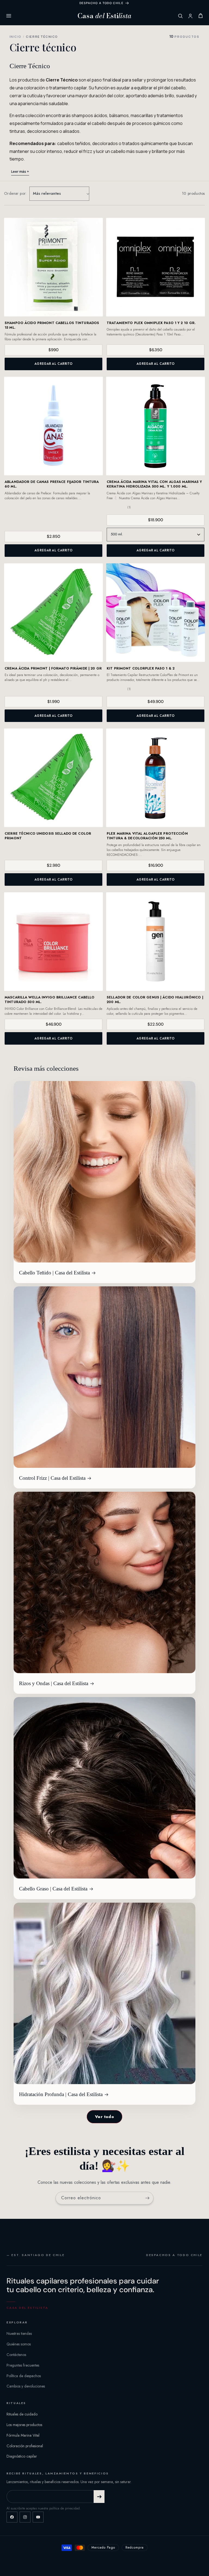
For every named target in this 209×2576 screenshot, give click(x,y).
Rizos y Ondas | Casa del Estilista (54, 1683)
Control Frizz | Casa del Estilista (52, 1478)
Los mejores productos (24, 2425)
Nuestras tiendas (19, 2333)
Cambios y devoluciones (26, 2386)
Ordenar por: (15, 193)
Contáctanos (16, 2355)
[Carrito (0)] (201, 16)
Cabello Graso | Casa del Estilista (53, 1889)
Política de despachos (24, 2376)
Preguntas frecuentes (23, 2365)
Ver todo (104, 2117)
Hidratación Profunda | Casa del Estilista (61, 2094)
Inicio (15, 37)
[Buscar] (180, 16)
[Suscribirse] (147, 2198)
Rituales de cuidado (22, 2414)
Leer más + (20, 172)
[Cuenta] (190, 16)
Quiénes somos (19, 2344)
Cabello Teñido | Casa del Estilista (54, 1273)
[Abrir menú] (9, 16)
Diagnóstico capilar (22, 2456)
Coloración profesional (25, 2446)
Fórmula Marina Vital (23, 2435)
